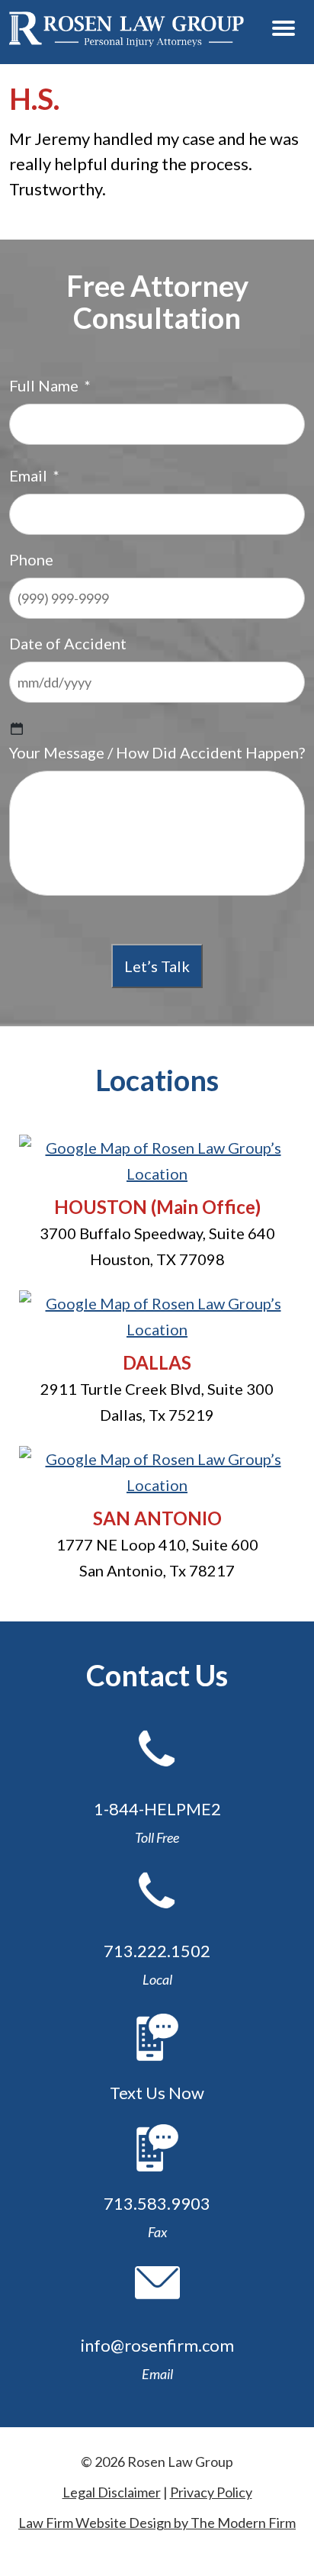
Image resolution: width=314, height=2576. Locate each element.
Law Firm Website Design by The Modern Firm (157, 2523)
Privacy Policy (211, 2492)
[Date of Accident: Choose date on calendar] (17, 729)
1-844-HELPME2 (157, 1809)
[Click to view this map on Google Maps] (157, 1174)
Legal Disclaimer (112, 2492)
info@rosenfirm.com (157, 2345)
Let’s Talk (157, 966)
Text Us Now (157, 2093)
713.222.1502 (157, 1951)
